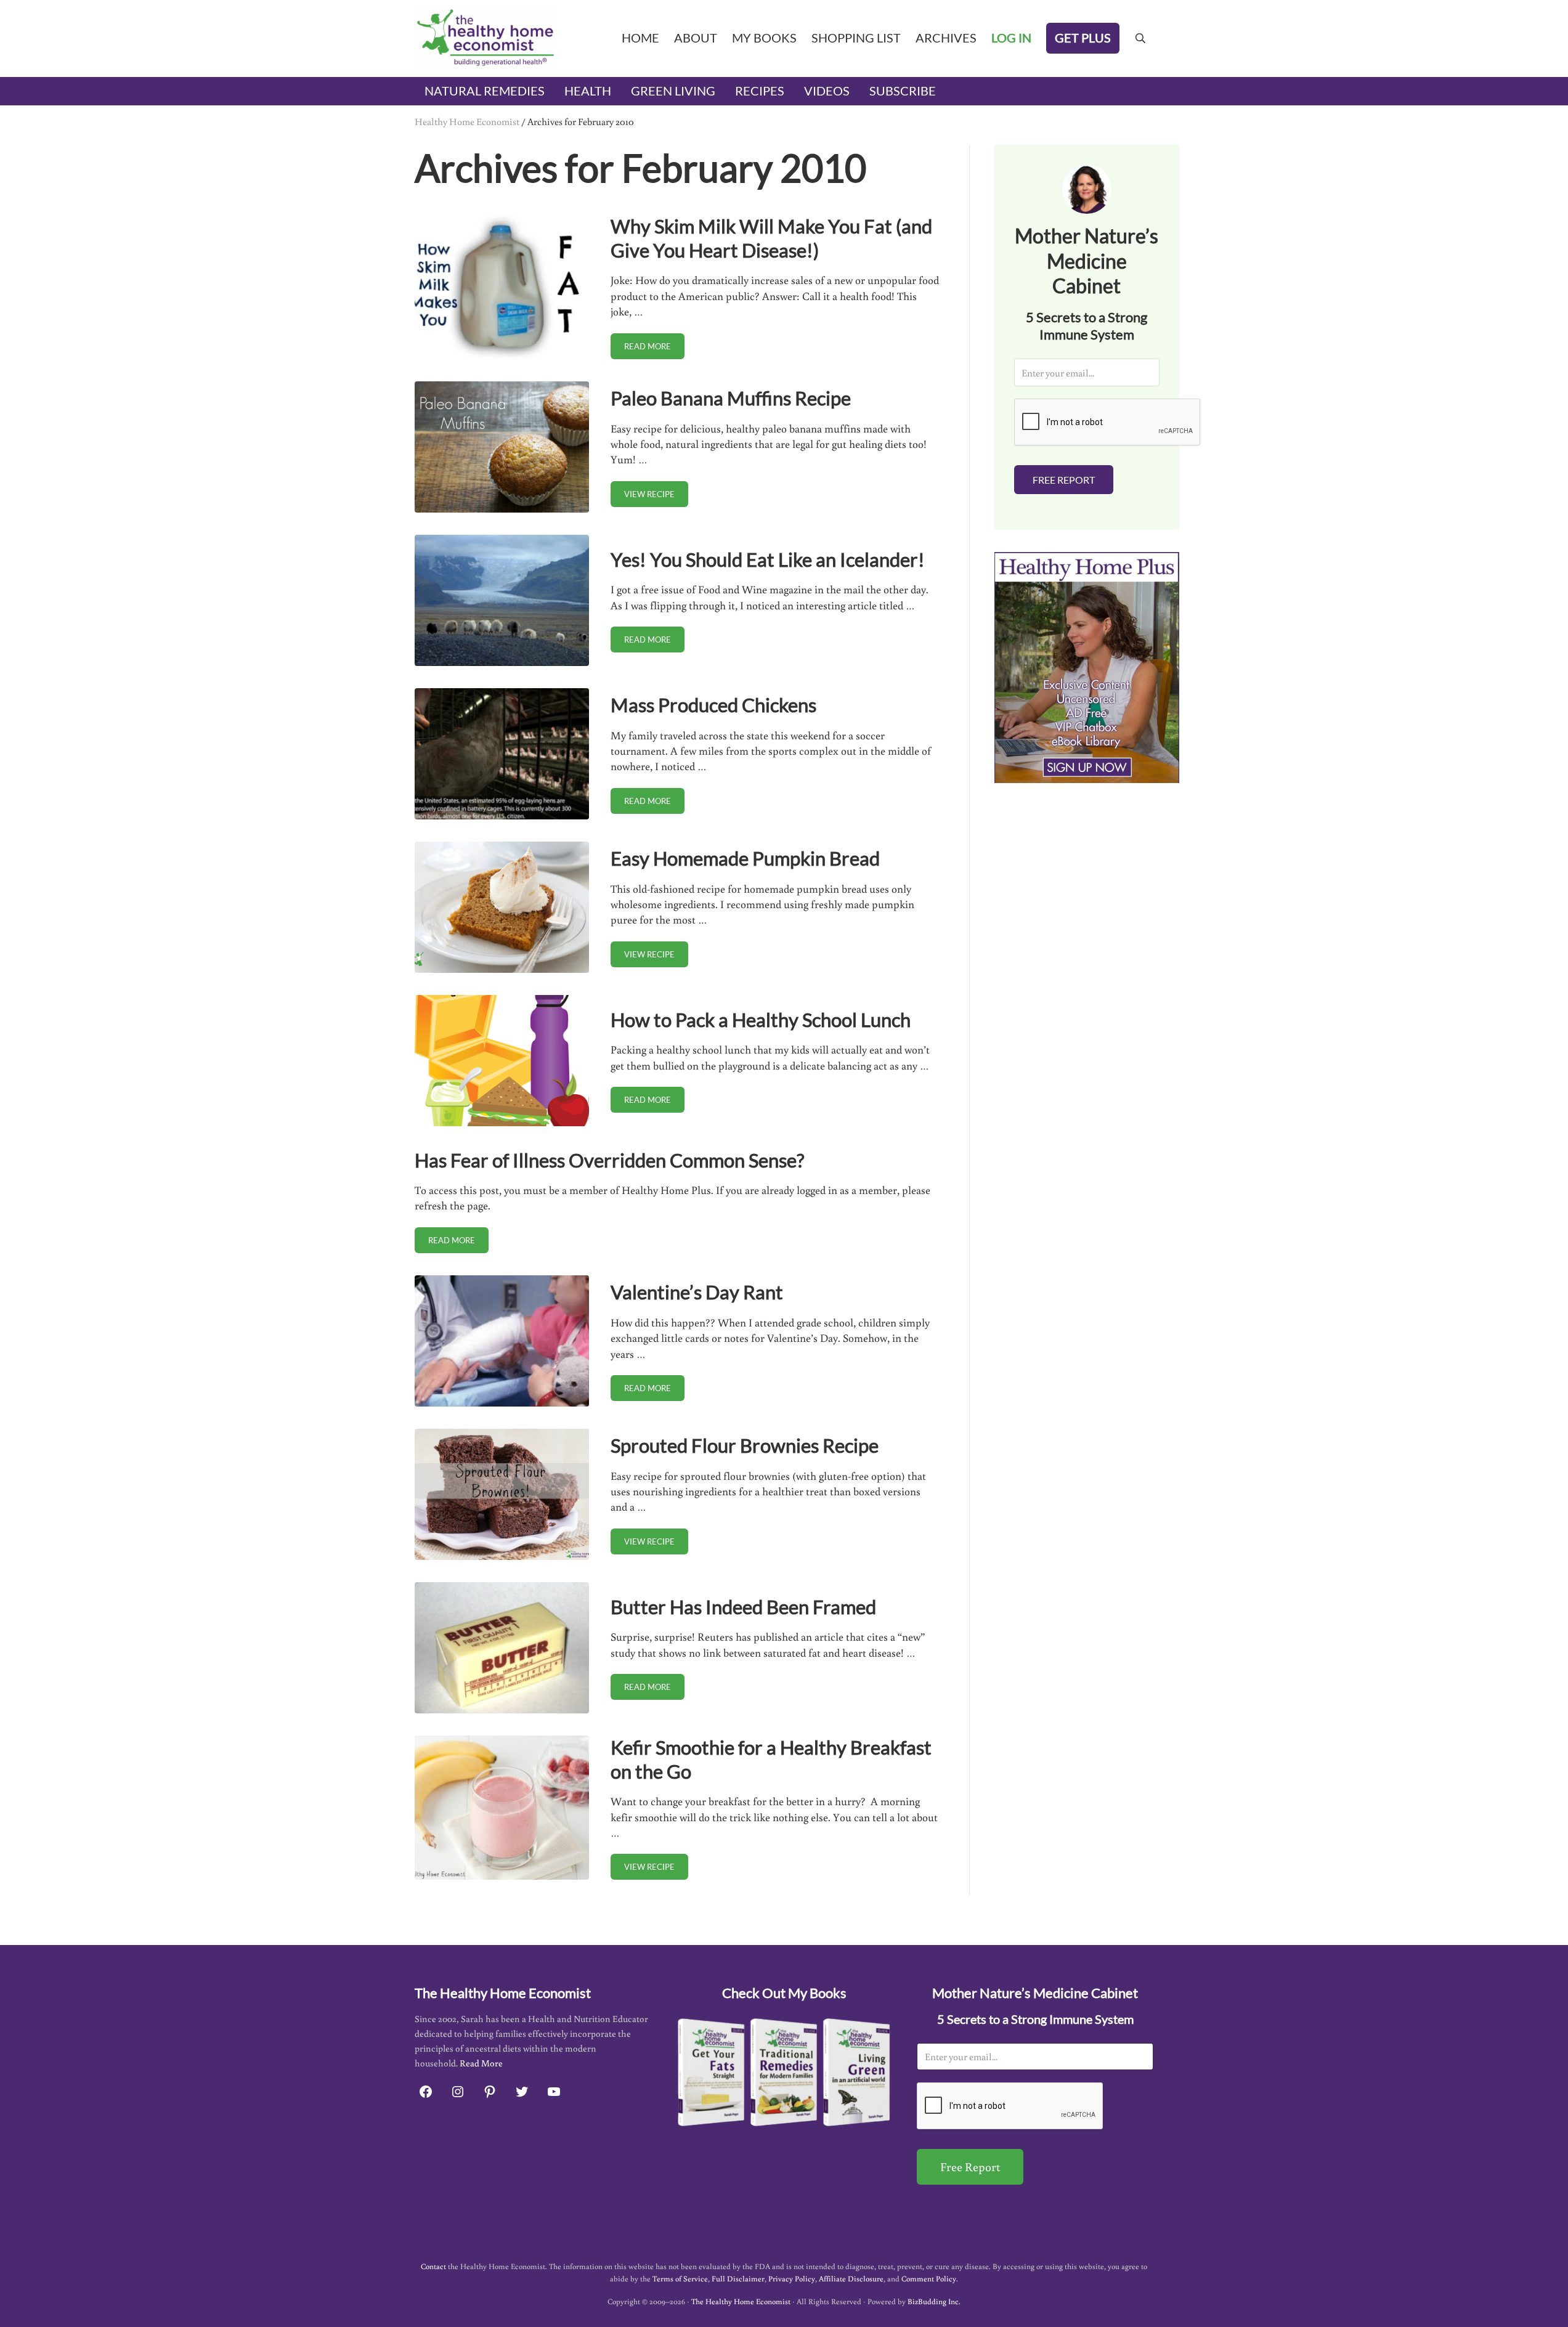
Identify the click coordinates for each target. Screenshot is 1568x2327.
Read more (654, 348)
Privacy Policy (792, 2278)
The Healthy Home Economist (741, 2301)
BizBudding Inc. (934, 2301)
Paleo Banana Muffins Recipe (731, 398)
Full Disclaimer (738, 2278)
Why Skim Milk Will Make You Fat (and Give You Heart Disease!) (771, 238)
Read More (481, 2063)
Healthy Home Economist (467, 121)
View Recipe (656, 496)
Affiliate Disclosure (851, 2278)
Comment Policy (929, 2278)
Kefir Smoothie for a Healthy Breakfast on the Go (771, 1759)
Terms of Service (680, 2278)
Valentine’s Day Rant (697, 1292)
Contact (433, 2266)
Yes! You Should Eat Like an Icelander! (768, 559)
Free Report (1064, 480)
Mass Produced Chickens (713, 705)
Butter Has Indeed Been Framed (743, 1607)
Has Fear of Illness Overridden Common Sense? (609, 1160)
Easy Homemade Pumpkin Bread (745, 858)
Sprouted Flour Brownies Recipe (745, 1445)
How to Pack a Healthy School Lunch (761, 1020)
